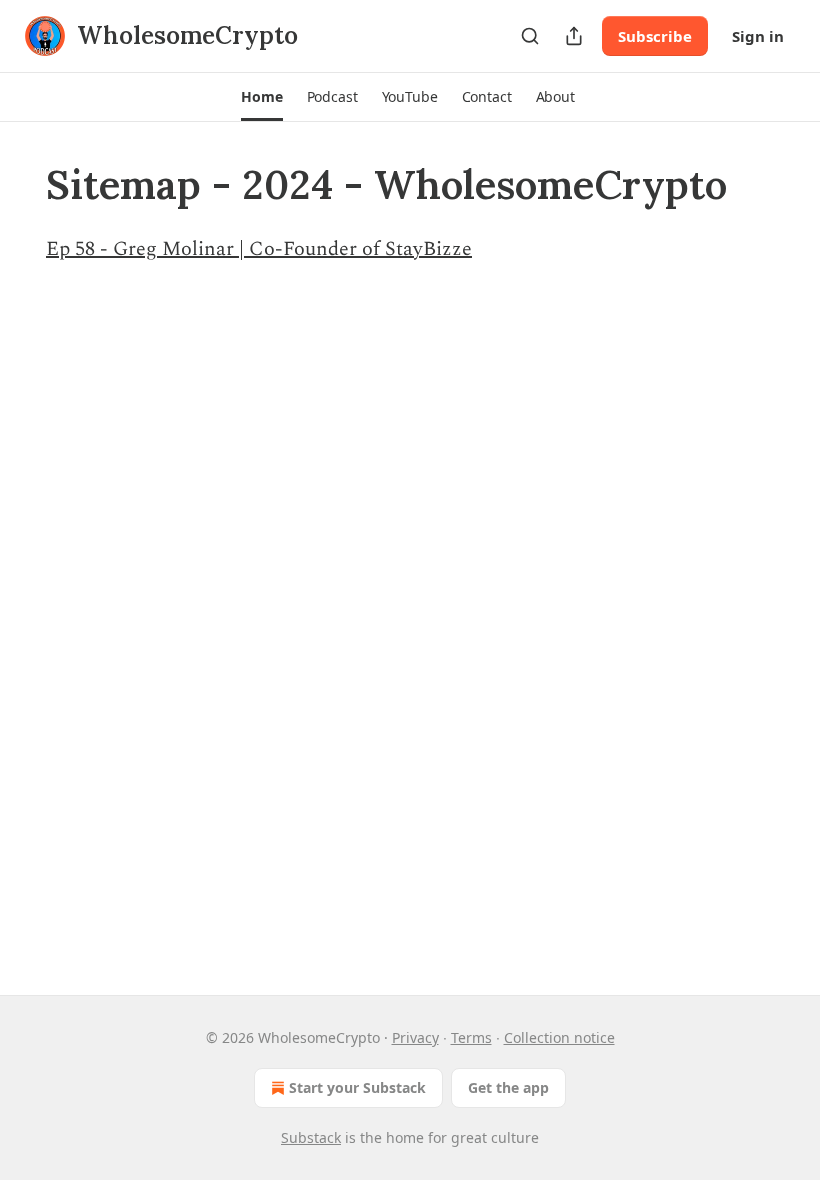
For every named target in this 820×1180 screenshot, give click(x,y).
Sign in (758, 36)
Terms (471, 1037)
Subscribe (655, 36)
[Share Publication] (574, 36)
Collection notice (559, 1037)
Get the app (508, 1087)
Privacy (415, 1037)
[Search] (530, 36)
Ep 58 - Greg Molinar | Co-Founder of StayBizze (259, 249)
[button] (261, 97)
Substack (311, 1137)
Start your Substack (357, 1087)
